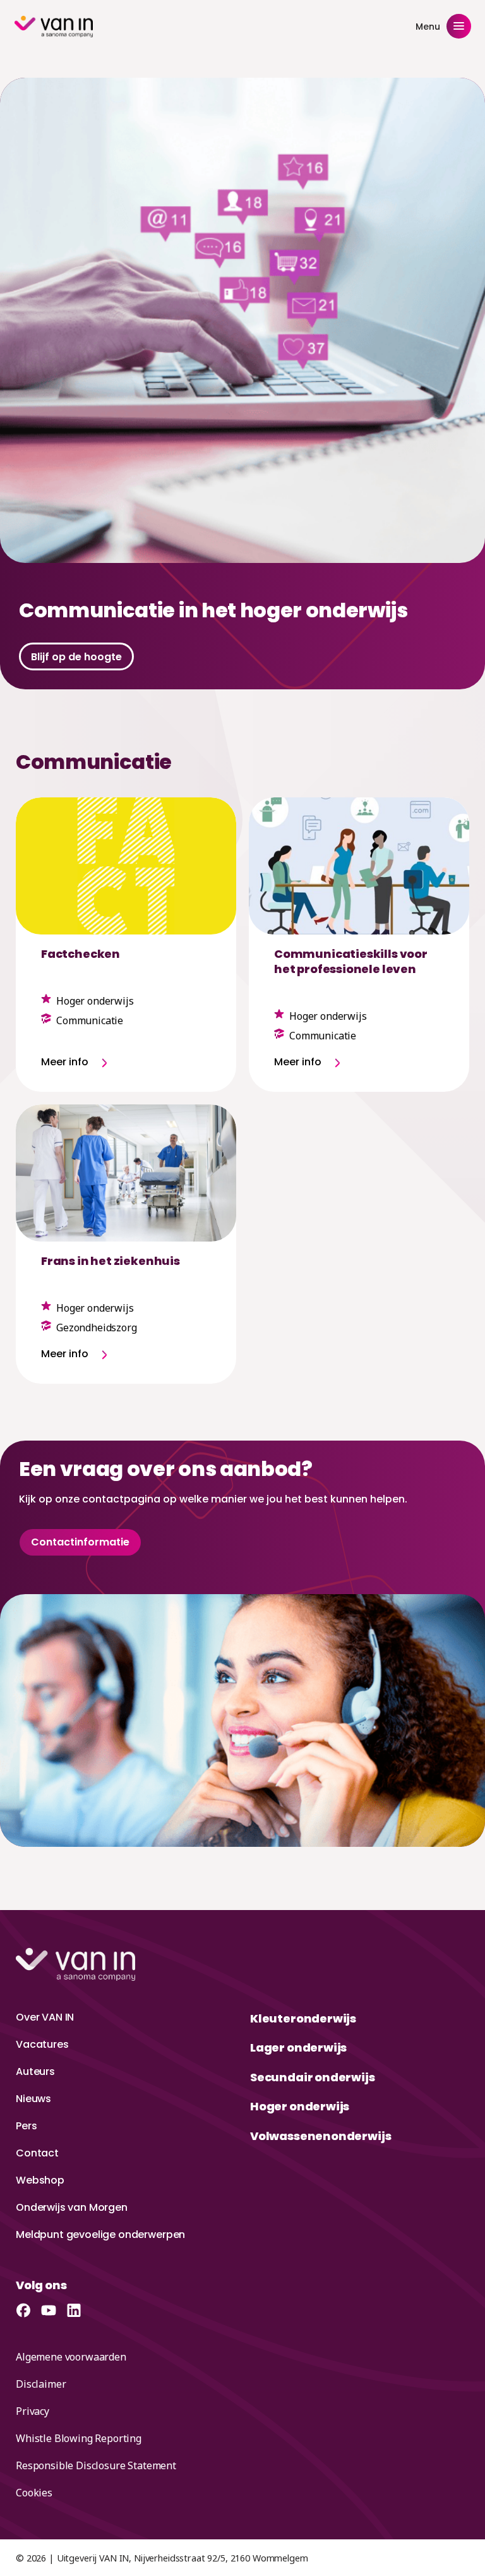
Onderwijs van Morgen (72, 2207)
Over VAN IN (45, 2017)
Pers (26, 2126)
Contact (37, 2153)
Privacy (33, 2411)
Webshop (40, 2180)
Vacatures (42, 2044)
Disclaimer (41, 2384)
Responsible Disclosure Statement (96, 2465)
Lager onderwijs (298, 2047)
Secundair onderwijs (313, 2077)
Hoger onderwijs (300, 2106)
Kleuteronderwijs (303, 2018)
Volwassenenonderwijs (320, 2136)
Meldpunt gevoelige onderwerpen (100, 2234)
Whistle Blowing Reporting (79, 2438)
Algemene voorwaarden (71, 2357)
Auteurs (35, 2071)
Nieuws (33, 2099)
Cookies (34, 2493)
